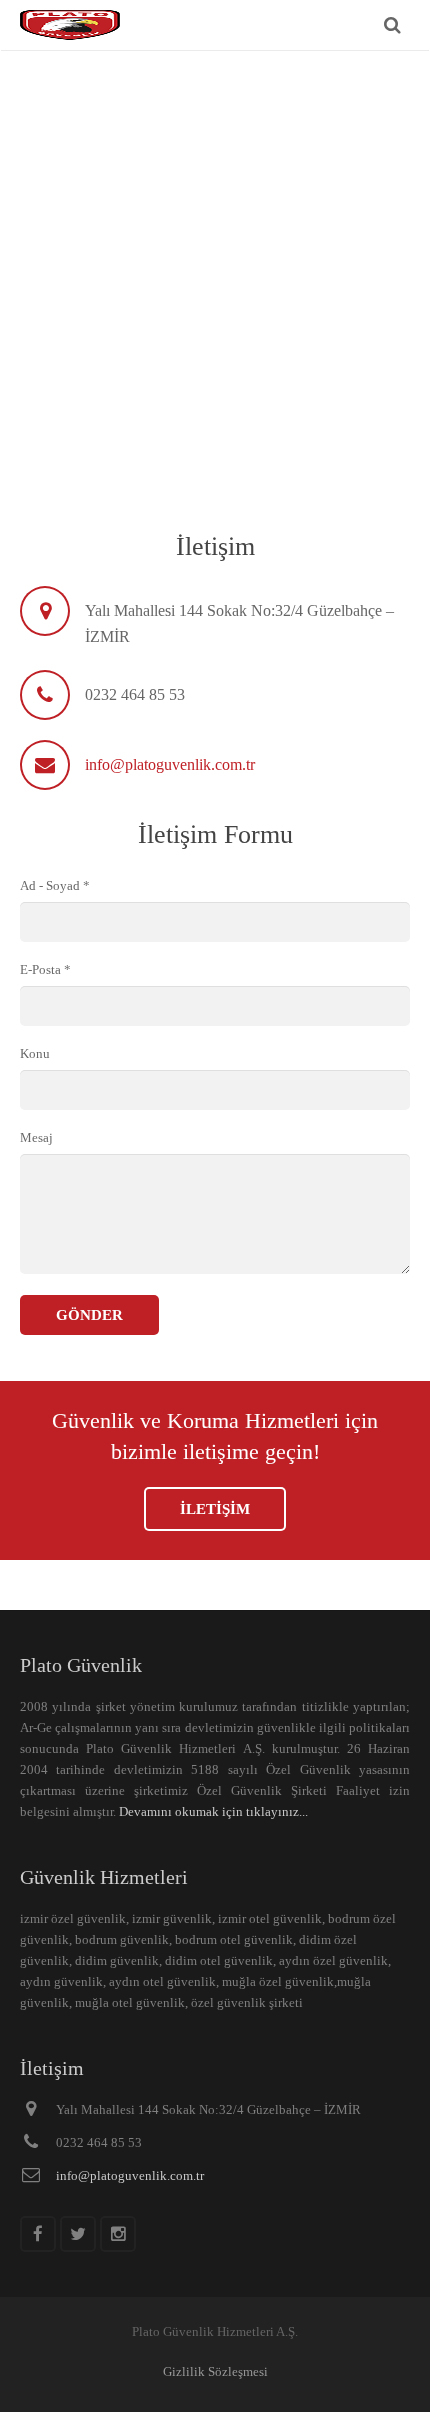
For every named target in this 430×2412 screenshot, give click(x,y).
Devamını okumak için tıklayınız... (213, 1811)
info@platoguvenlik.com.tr (170, 764)
